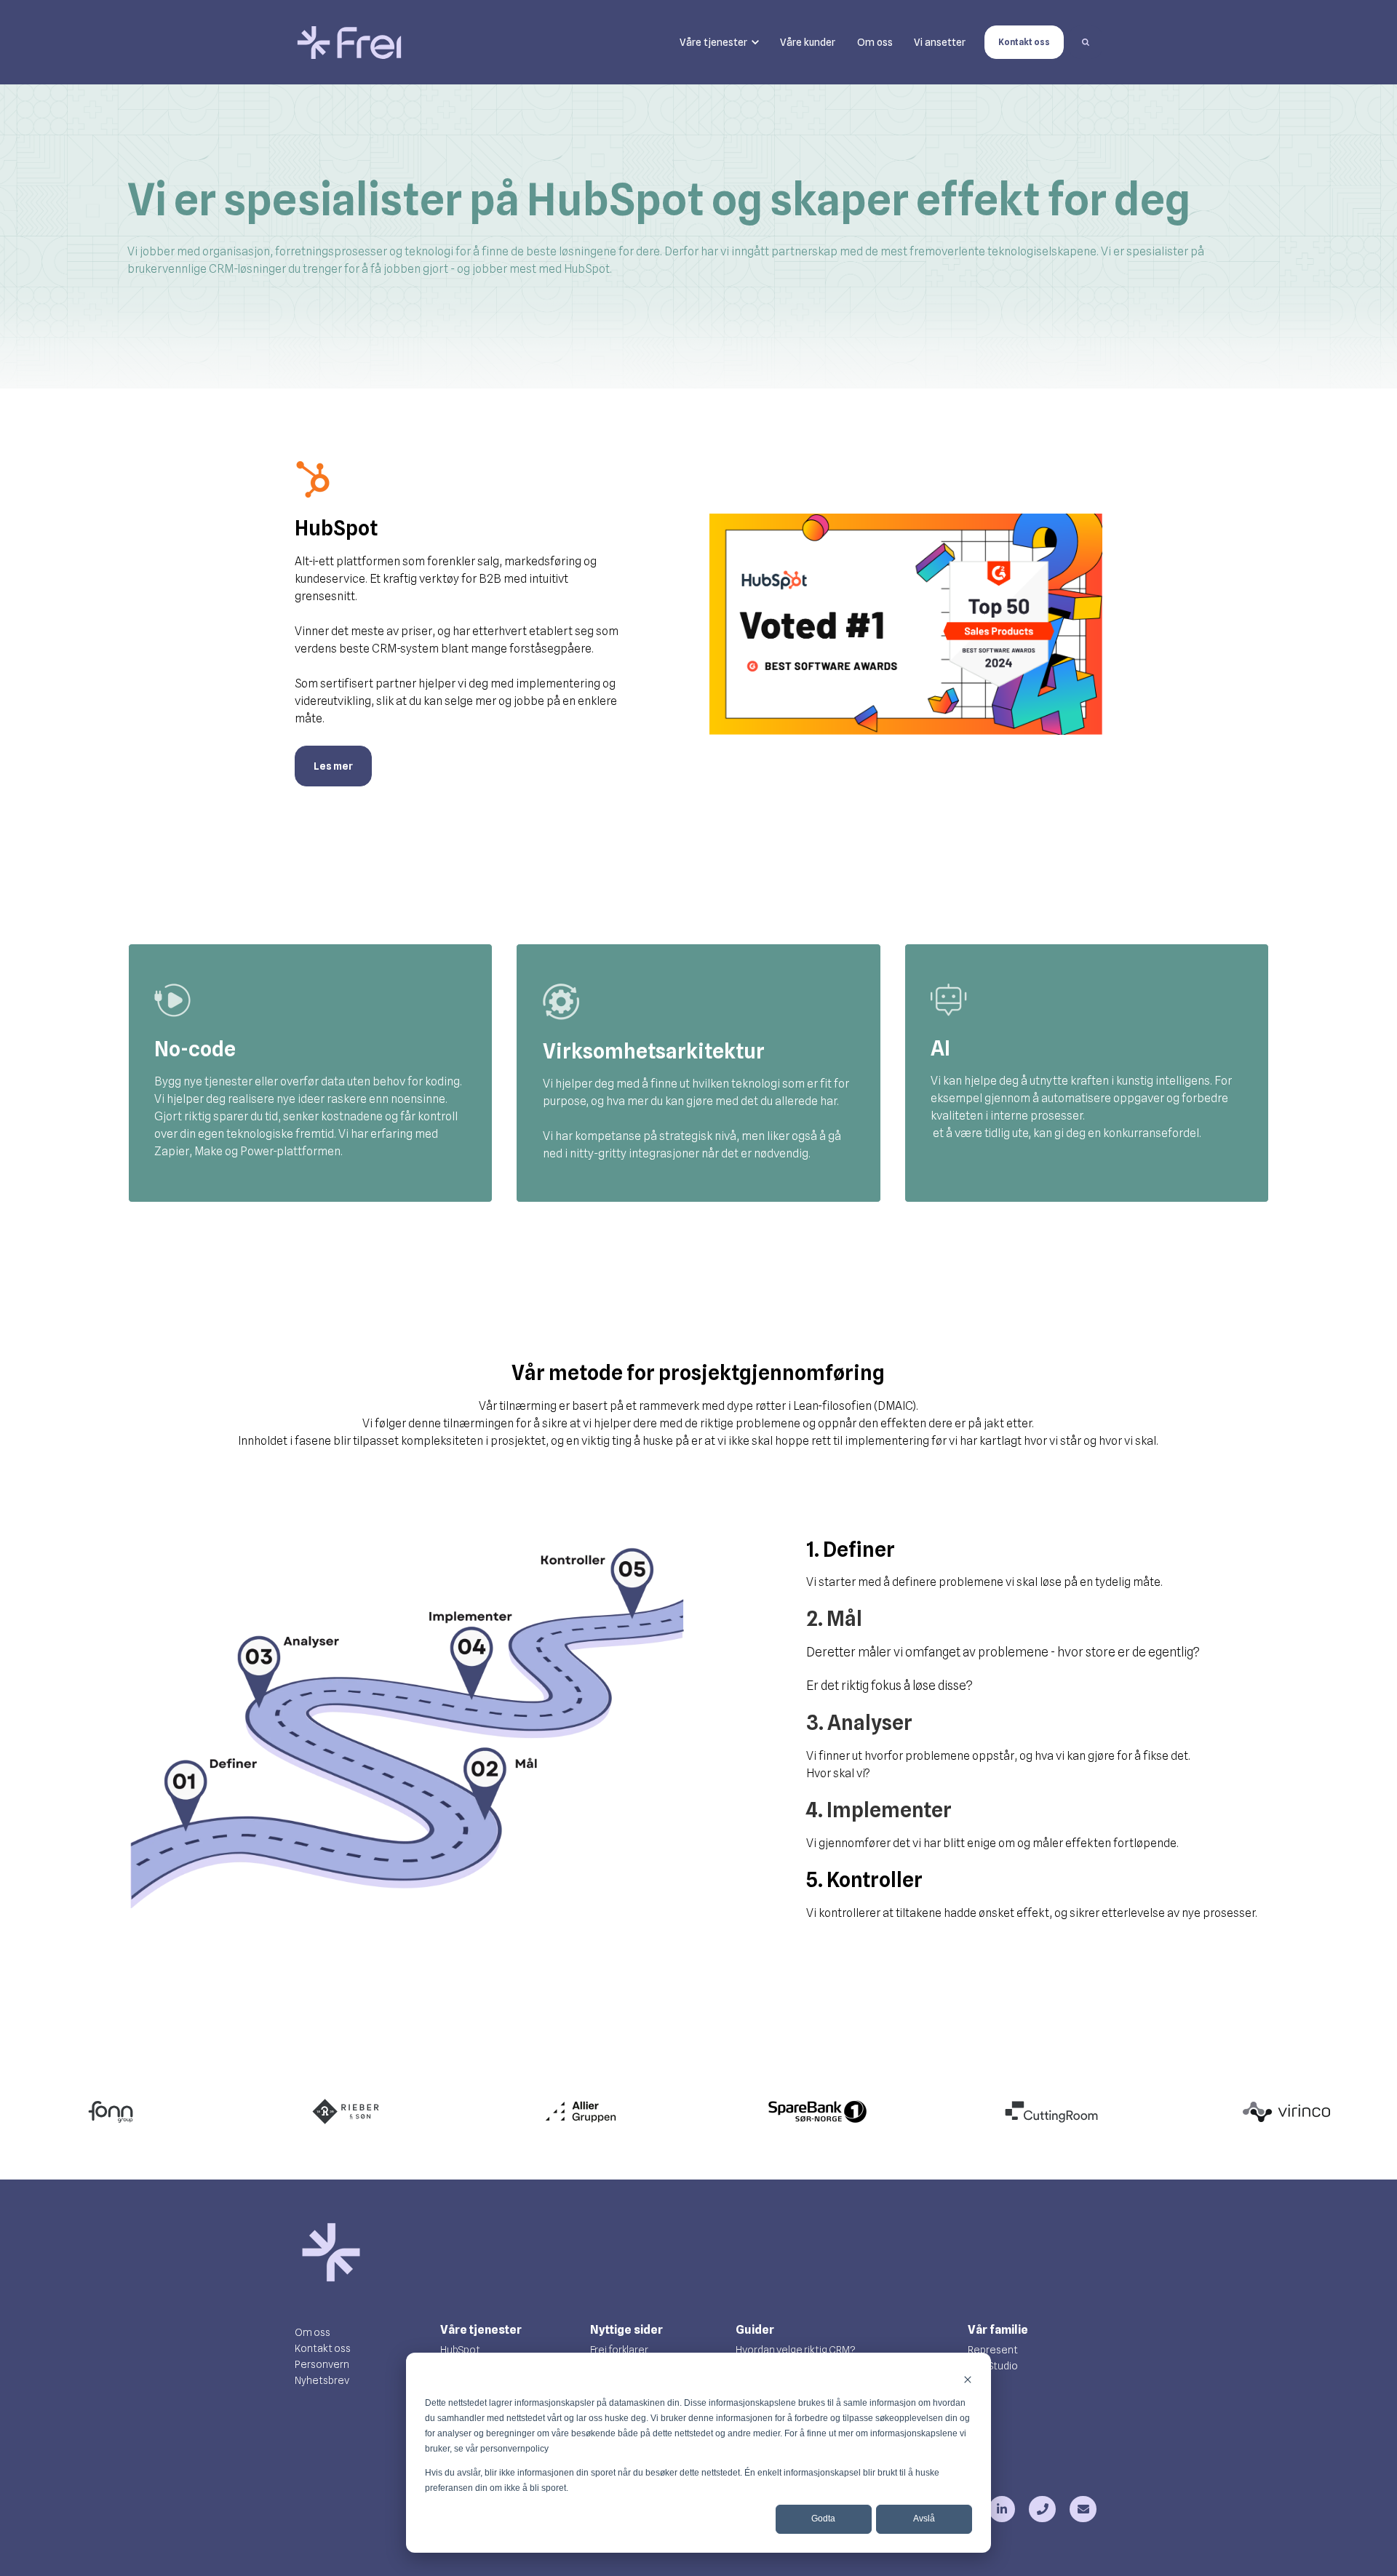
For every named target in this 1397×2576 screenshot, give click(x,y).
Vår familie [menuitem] (998, 2330)
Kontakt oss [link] (1024, 42)
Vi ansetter (940, 42)
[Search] (1086, 42)
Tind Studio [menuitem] (993, 2366)
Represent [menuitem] (993, 2350)
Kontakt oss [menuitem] (323, 2348)
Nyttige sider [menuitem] (626, 2330)
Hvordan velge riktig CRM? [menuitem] (796, 2350)
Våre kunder (808, 42)
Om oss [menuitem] (313, 2332)
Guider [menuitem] (755, 2330)
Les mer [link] (333, 766)
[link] (349, 42)
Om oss (875, 42)
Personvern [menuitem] (322, 2364)
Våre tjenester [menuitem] (481, 2330)
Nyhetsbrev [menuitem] (322, 2380)
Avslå (924, 2519)
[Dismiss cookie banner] (968, 2379)
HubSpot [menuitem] (460, 2350)
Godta (823, 2519)
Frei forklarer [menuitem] (619, 2350)
